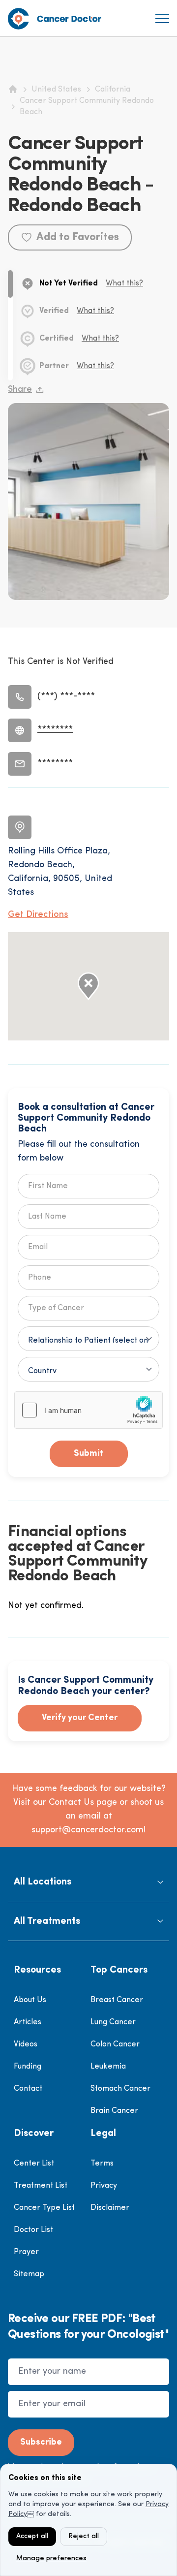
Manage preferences (51, 2559)
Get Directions (38, 915)
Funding (28, 2067)
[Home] (13, 89)
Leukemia (108, 2067)
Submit (89, 1454)
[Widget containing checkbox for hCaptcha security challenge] (88, 1410)
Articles (28, 2022)
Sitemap (29, 2274)
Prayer (26, 2252)
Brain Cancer (114, 2111)
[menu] (162, 19)
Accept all (32, 2536)
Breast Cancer (117, 2000)
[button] (88, 1882)
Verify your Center (80, 1718)
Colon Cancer (115, 2044)
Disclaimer (110, 2208)
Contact (28, 2089)
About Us (30, 2000)
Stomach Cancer (120, 2089)
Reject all (84, 2536)
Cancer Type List (44, 2208)
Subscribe (41, 2443)
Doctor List (33, 2230)
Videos (26, 2044)
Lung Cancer (113, 2022)
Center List (34, 2164)
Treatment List (41, 2186)
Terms (102, 2164)
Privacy (104, 2186)
